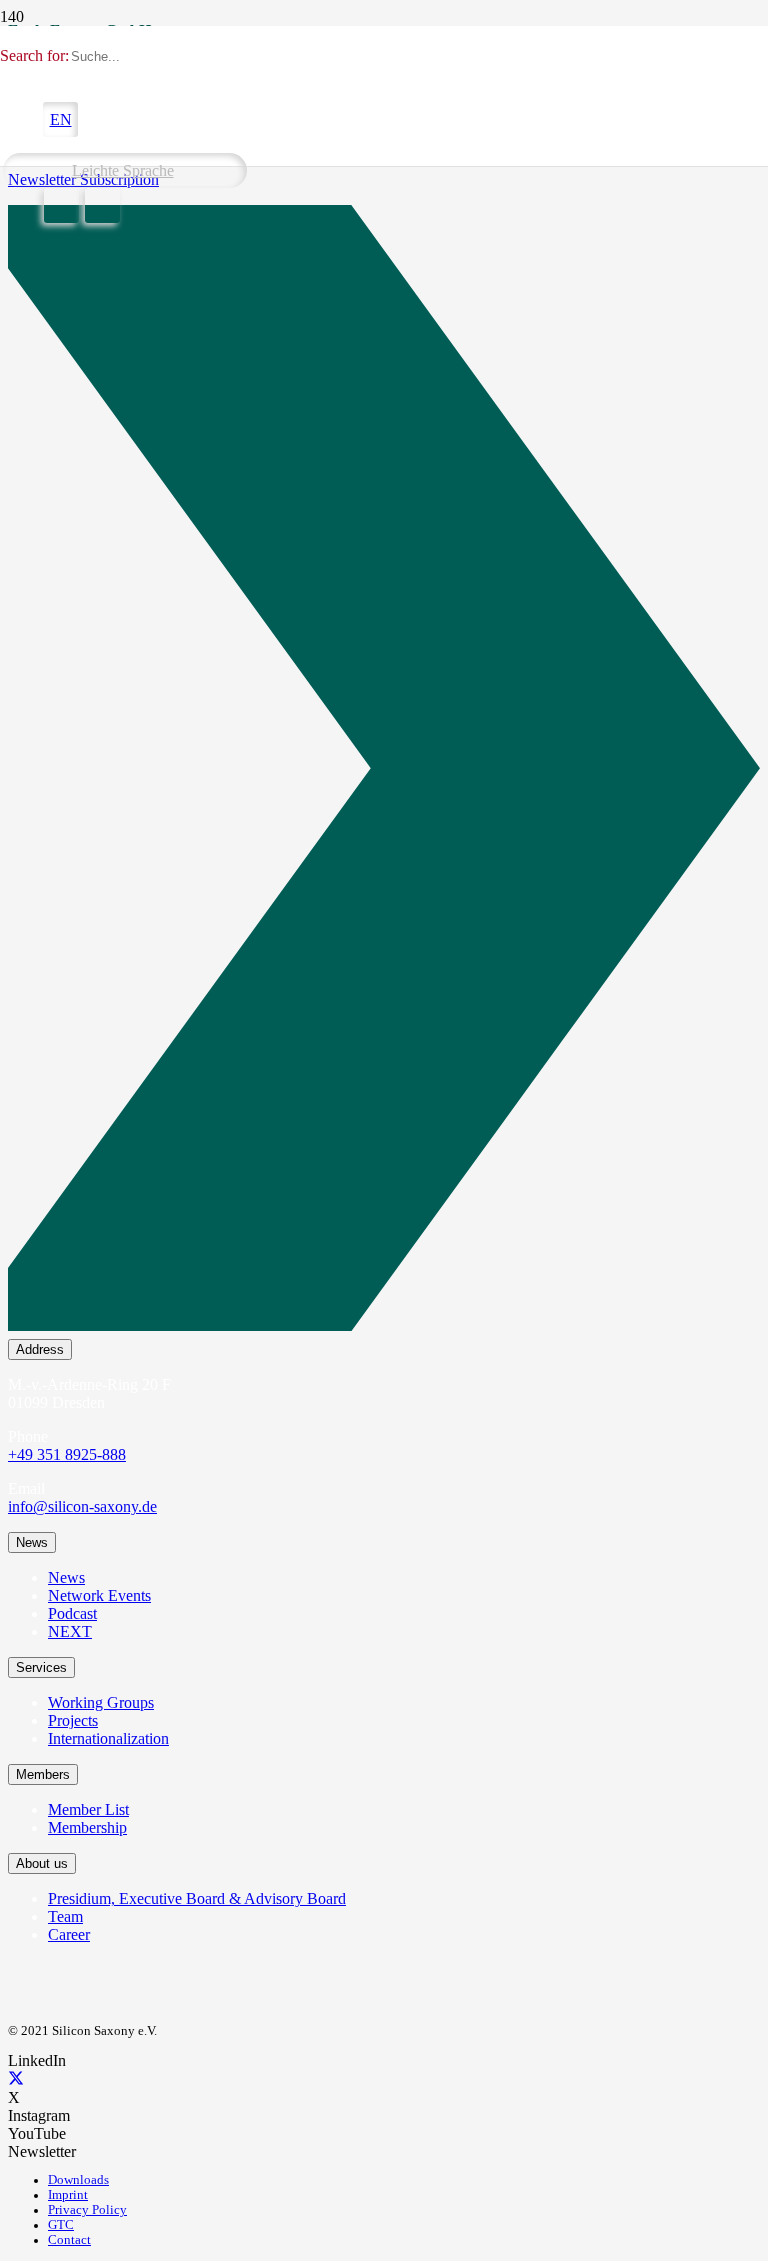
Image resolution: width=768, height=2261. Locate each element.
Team (65, 1916)
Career (69, 1934)
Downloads (78, 2180)
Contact (69, 2240)
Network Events (99, 1595)
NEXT (70, 1631)
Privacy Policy (87, 2210)
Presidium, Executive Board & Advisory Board (197, 1898)
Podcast (72, 1613)
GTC (61, 2225)
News (66, 1577)
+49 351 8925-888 (67, 1454)
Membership (87, 1827)
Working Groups (101, 1702)
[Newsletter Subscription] (384, 772)
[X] (16, 2079)
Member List (88, 1809)
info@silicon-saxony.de (82, 1506)
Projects (73, 1720)
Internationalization (108, 1738)
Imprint (68, 2195)
